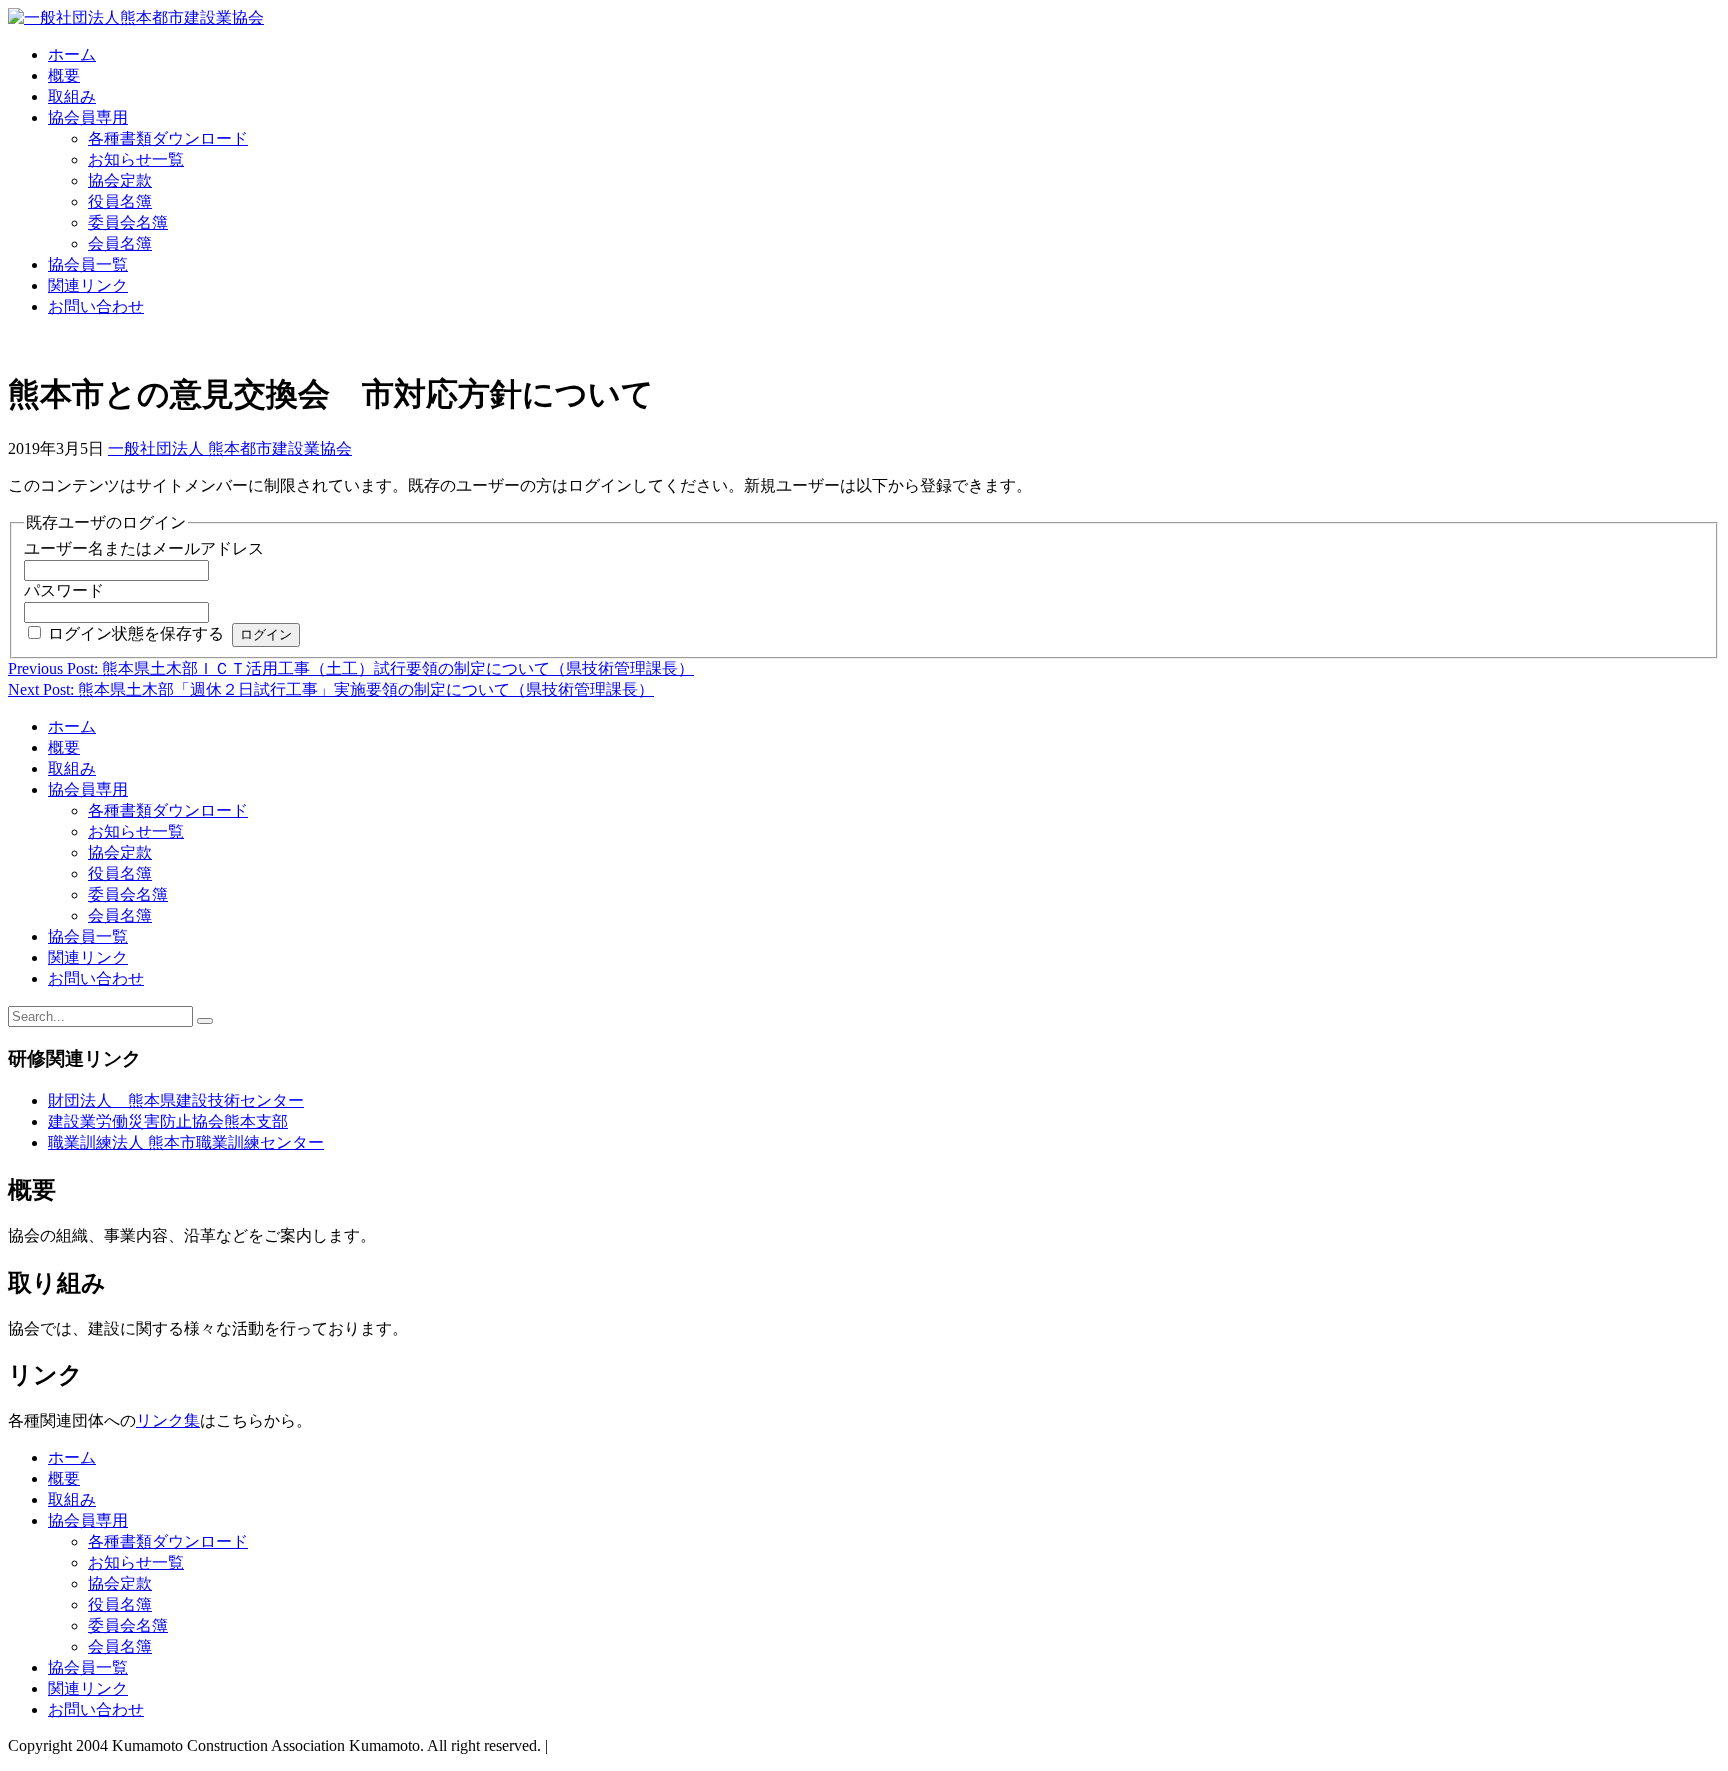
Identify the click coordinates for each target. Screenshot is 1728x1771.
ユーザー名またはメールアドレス (144, 548)
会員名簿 (120, 243)
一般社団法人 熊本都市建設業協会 (230, 448)
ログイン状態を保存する (136, 633)
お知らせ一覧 (136, 159)
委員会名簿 (128, 222)
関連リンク (88, 285)
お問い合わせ (96, 306)
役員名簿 (120, 201)
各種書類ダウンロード (168, 138)
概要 (64, 75)
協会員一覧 (88, 264)
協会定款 (120, 180)
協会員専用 (88, 117)
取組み (72, 96)
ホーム (72, 54)
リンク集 (168, 1420)
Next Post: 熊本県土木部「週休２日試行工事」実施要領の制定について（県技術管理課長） (331, 689)
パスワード (64, 590)
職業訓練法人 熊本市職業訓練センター (186, 1142)
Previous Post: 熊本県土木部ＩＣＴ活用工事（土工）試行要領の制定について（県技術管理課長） (351, 668)
